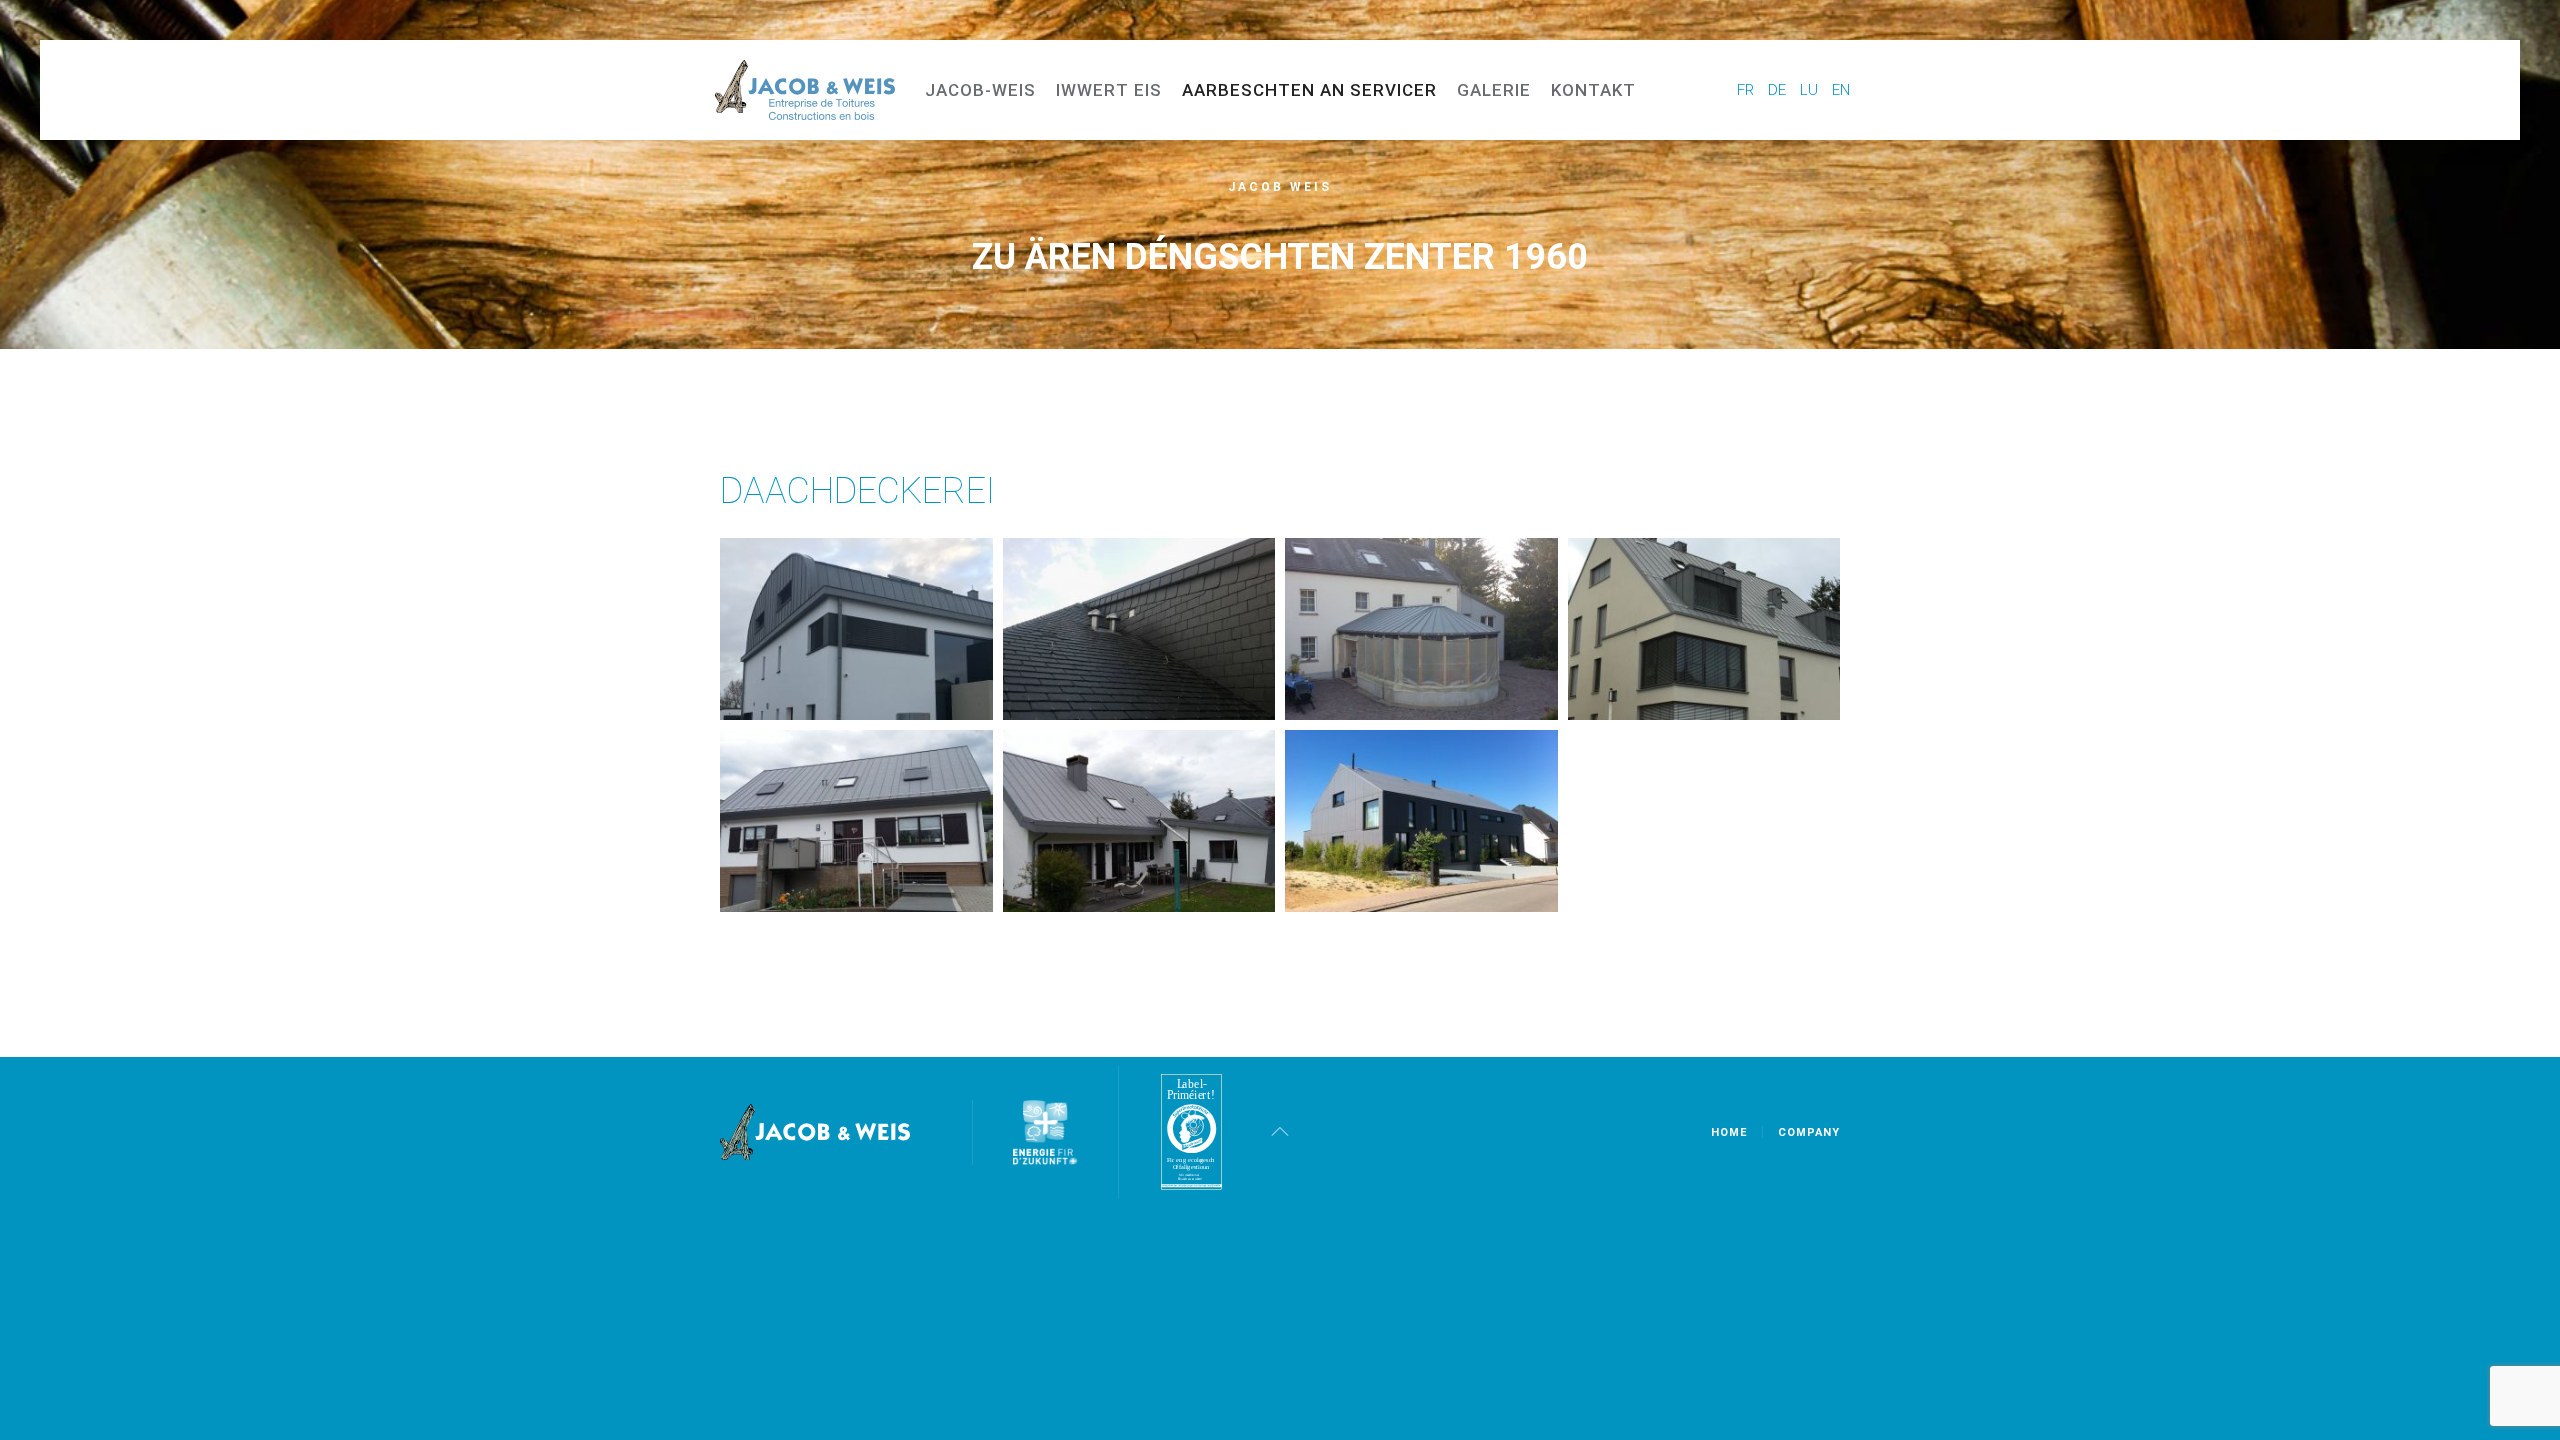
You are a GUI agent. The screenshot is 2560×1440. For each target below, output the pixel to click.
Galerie (1494, 90)
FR (1747, 90)
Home (1729, 1132)
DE (1779, 90)
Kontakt (1593, 90)
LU (1811, 90)
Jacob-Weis (980, 90)
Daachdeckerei (857, 491)
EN (1841, 90)
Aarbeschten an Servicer (1309, 90)
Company (1809, 1132)
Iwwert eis (1109, 90)
